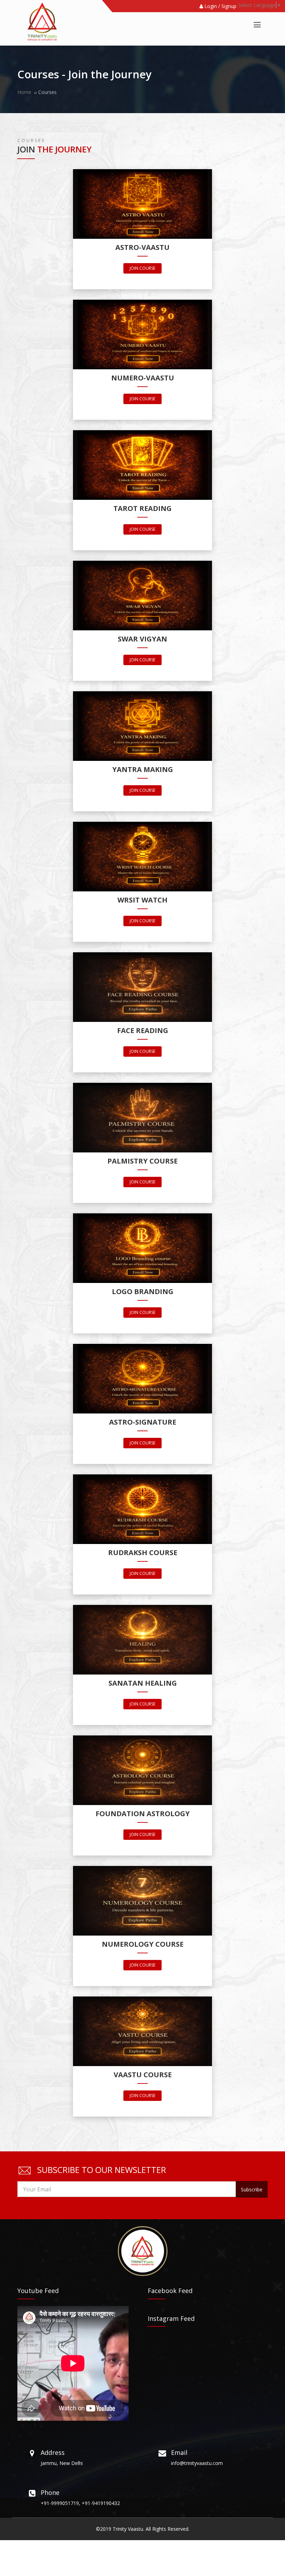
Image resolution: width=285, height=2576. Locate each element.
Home (24, 92)
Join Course (142, 268)
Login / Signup (220, 6)
